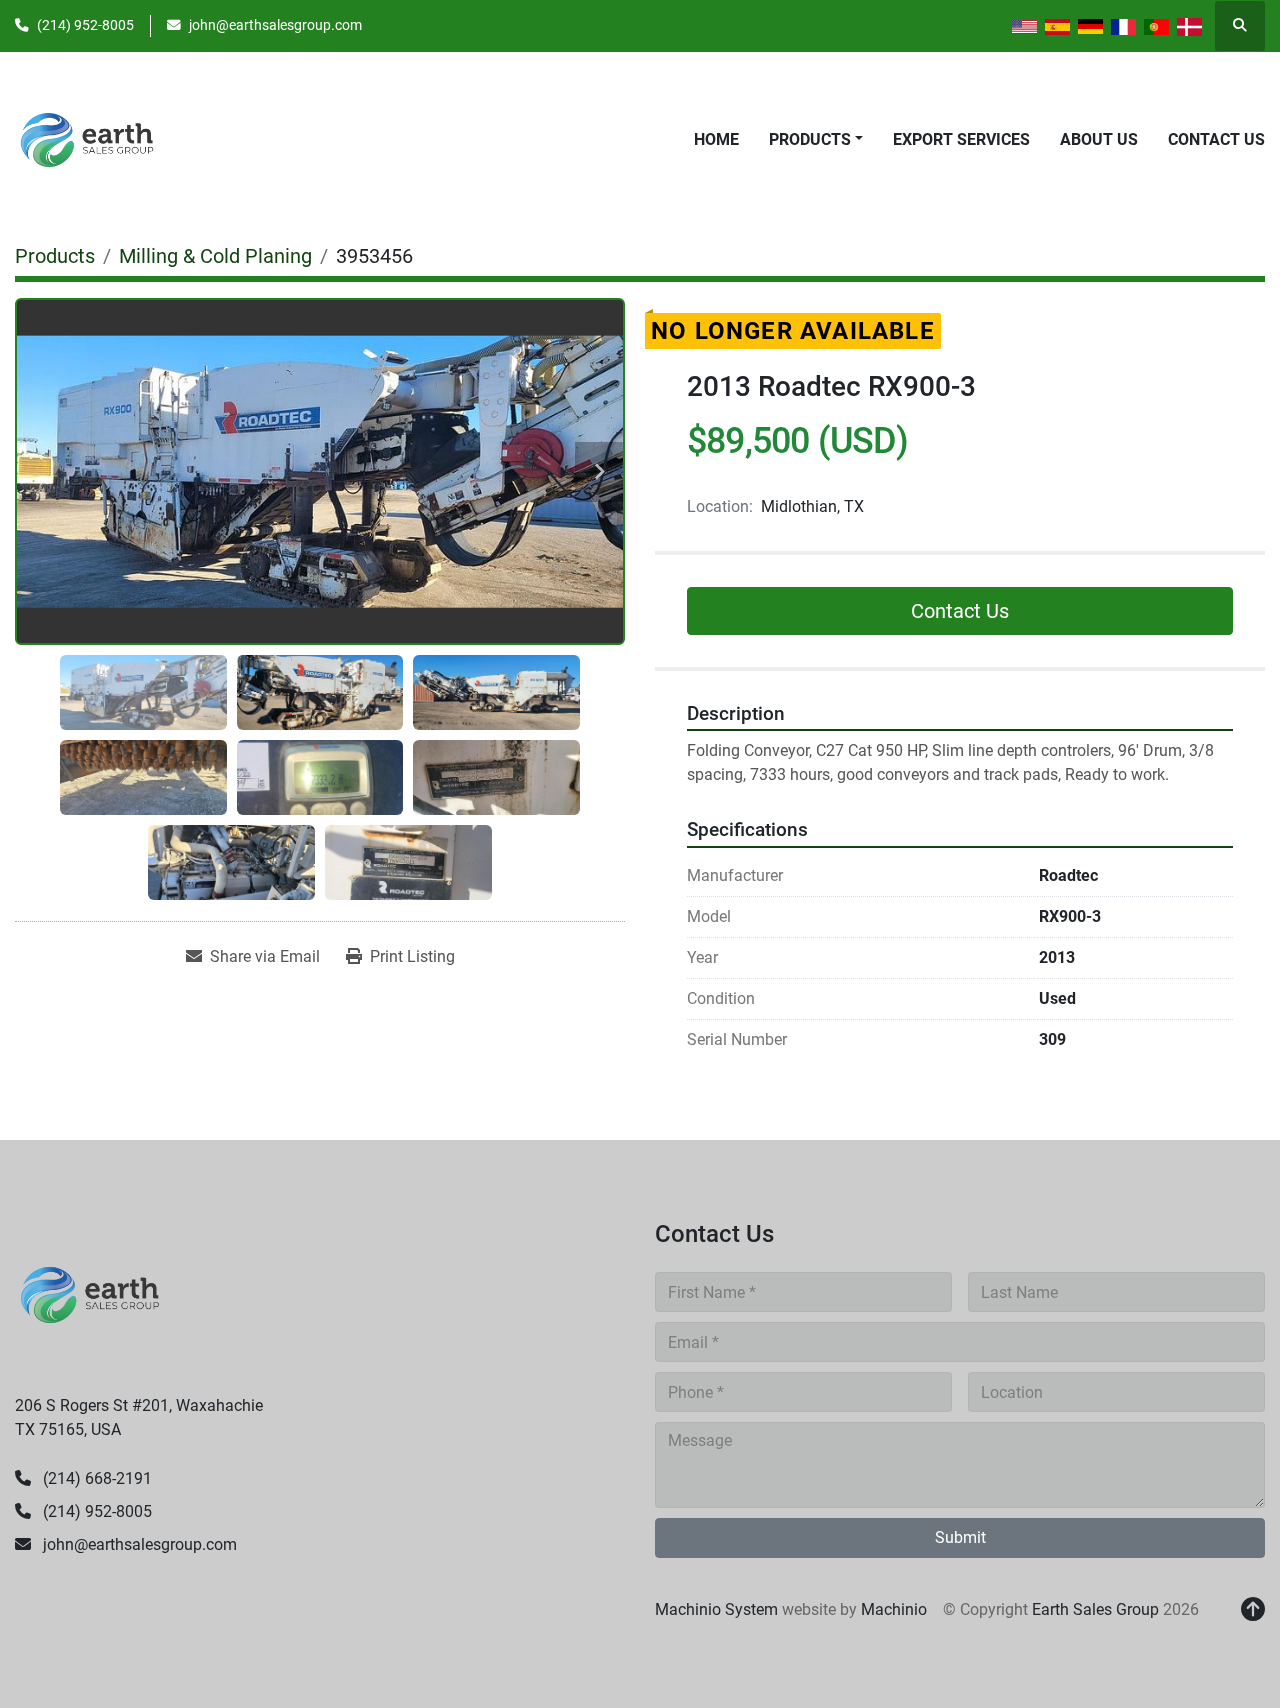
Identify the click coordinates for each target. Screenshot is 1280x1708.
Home (716, 139)
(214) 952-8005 (85, 25)
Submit (960, 1537)
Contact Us (1216, 139)
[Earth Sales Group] (90, 1293)
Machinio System (716, 1609)
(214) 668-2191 (95, 1478)
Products (810, 139)
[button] (816, 140)
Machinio (894, 1609)
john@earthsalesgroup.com (275, 25)
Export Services (961, 139)
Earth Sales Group (1095, 1609)
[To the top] (1253, 1610)
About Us (1099, 139)
